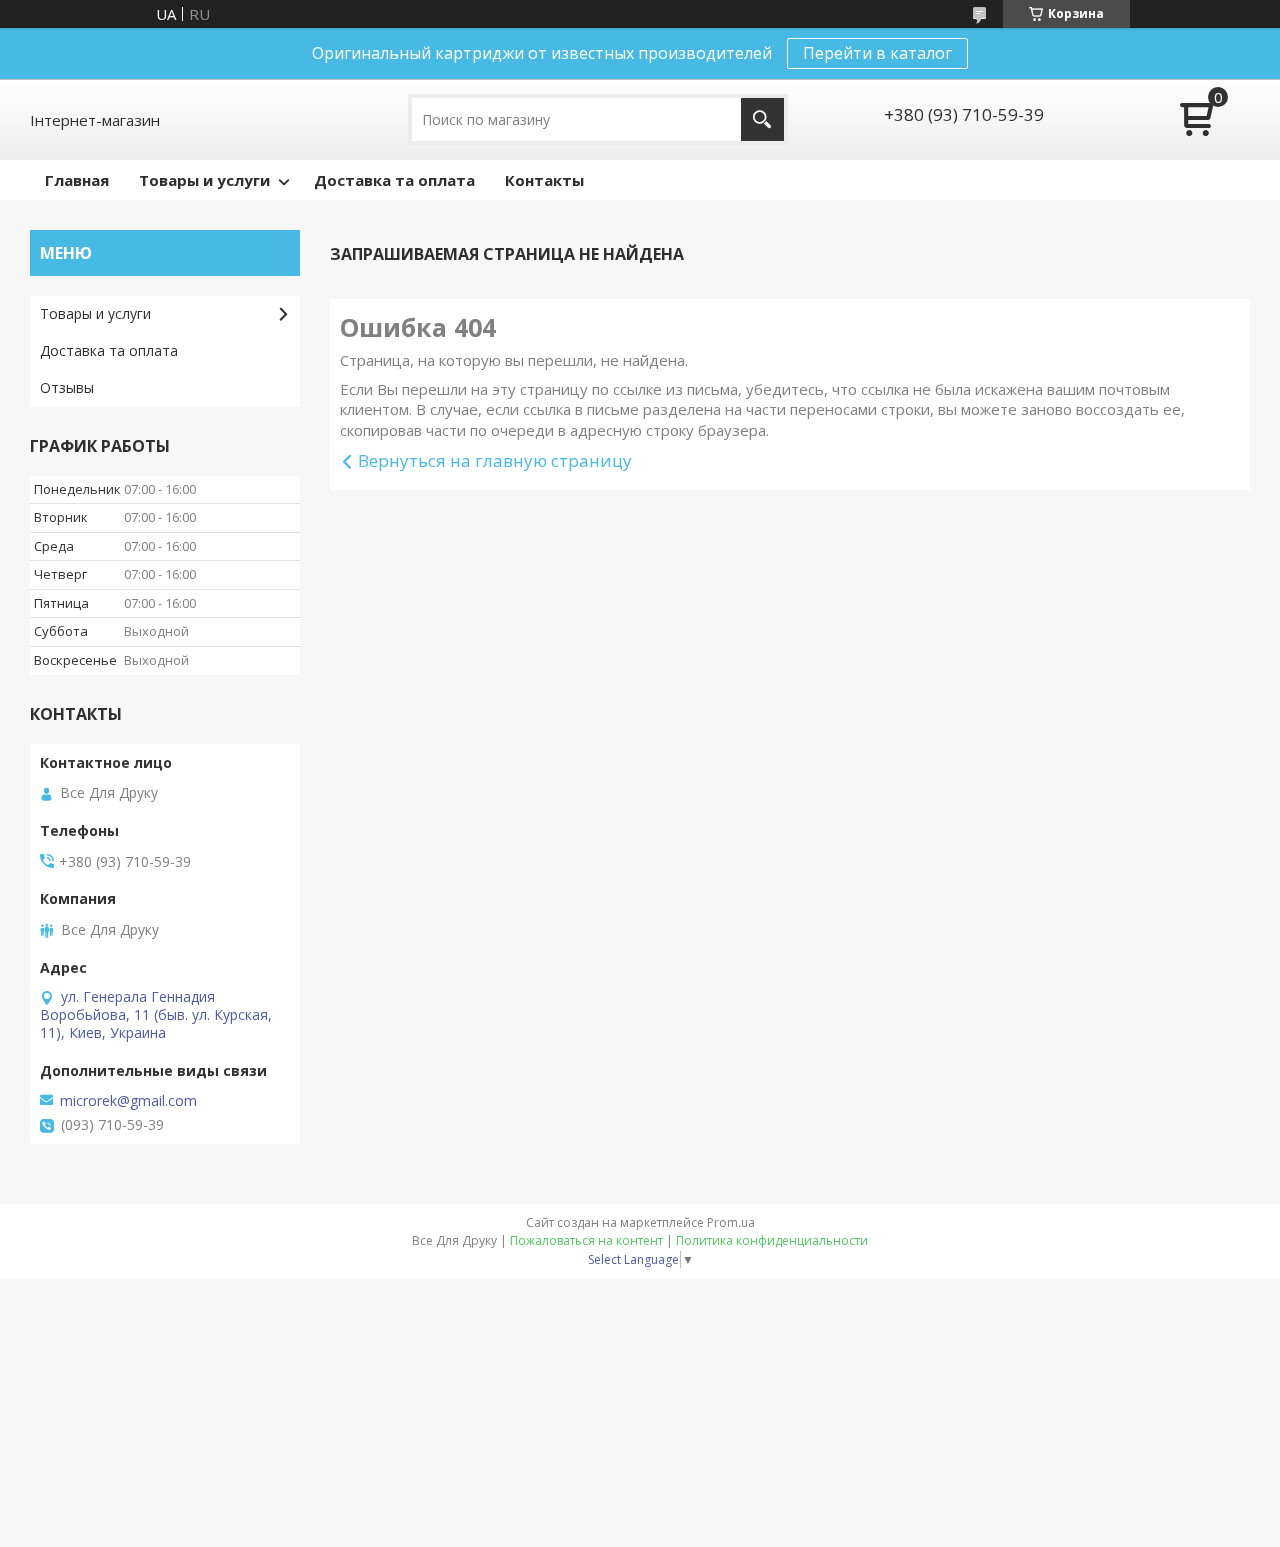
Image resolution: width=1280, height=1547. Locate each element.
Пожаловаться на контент (586, 1240)
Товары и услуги (204, 180)
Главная (77, 180)
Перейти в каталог (877, 53)
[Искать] (762, 119)
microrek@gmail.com (128, 1101)
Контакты (544, 180)
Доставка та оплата (394, 180)
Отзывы (67, 387)
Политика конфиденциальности (772, 1240)
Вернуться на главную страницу (495, 460)
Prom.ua (731, 1222)
